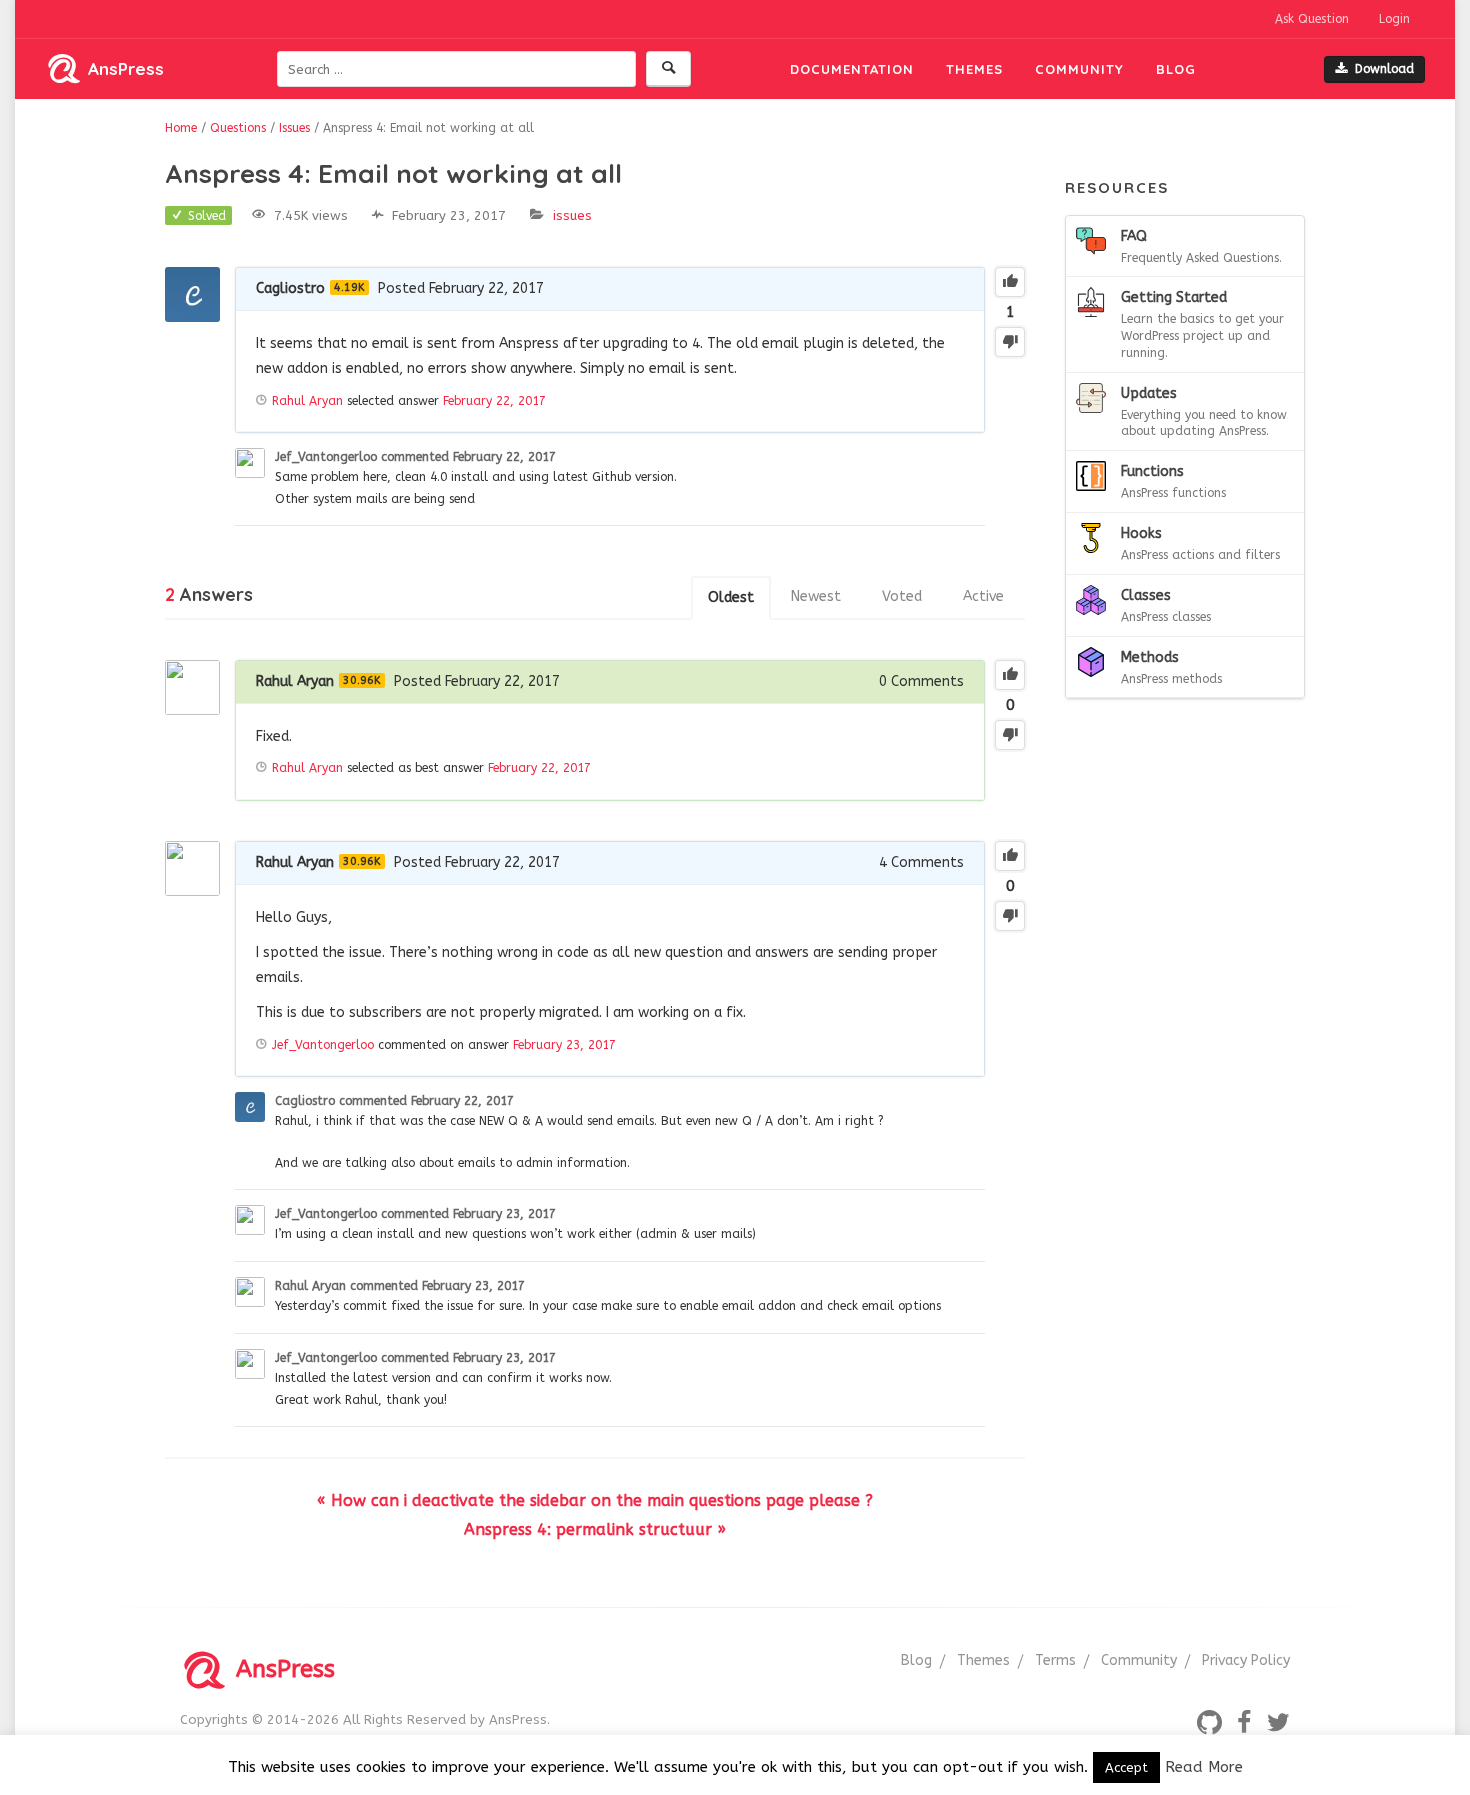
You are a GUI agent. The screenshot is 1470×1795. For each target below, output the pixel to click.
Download (1384, 69)
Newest (816, 596)
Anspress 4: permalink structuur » (595, 1529)
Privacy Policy (1246, 1660)
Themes (974, 69)
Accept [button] (1126, 1767)
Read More (1204, 1767)
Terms (1055, 1660)
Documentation (852, 69)
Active (983, 596)
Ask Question (1312, 19)
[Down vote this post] (1010, 342)
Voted (902, 596)
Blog (1176, 69)
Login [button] (1394, 19)
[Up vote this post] (1010, 282)
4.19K (349, 287)
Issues (572, 215)
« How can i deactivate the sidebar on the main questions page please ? (595, 1500)
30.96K (362, 680)
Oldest (731, 597)
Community (1079, 69)
